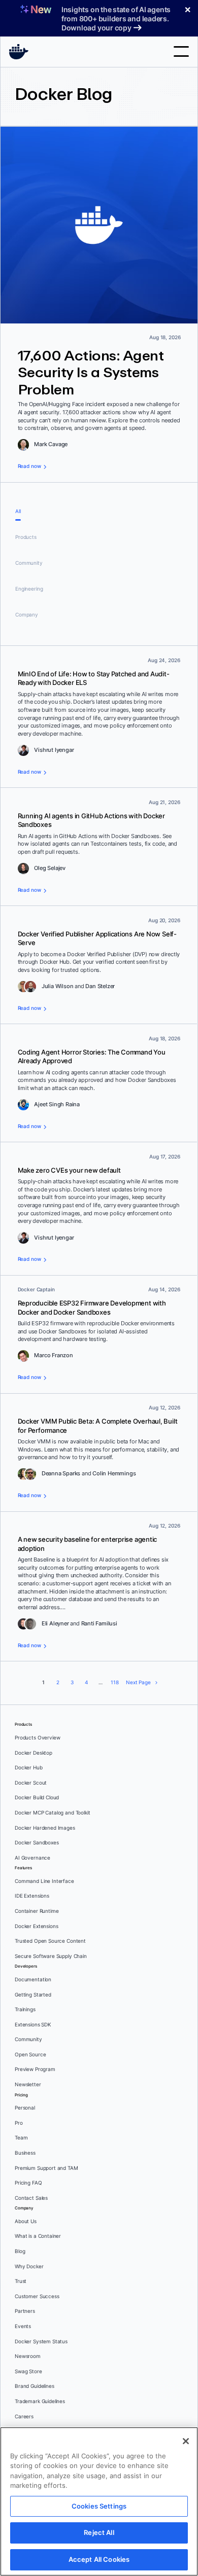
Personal (25, 2108)
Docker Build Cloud (37, 1798)
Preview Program (35, 2069)
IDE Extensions (32, 1896)
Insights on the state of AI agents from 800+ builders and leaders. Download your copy (116, 19)
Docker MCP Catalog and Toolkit (53, 1813)
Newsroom (28, 2356)
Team (21, 2138)
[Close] (186, 2441)
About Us (26, 2221)
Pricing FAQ (28, 2183)
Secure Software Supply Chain (51, 1956)
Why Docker (29, 2266)
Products (26, 537)
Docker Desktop (34, 1753)
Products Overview (37, 1738)
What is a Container (38, 2236)
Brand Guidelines (35, 2386)
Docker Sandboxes (37, 1843)
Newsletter (28, 2084)
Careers (24, 2417)
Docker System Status (41, 2342)
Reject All (99, 2532)
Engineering (29, 589)
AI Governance (32, 1858)
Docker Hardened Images (45, 1828)
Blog (20, 2251)
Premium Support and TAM (46, 2168)
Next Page (138, 1682)
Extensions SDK (33, 2025)
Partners (25, 2311)
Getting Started (33, 1995)
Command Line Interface (44, 1881)
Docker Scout (31, 1783)
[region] (99, 2501)
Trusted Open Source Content (50, 1941)
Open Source (30, 2055)
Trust (21, 2281)
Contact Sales (31, 2198)
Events (23, 2326)
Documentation (33, 1980)
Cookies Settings (99, 2506)
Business (25, 2153)
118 (115, 1682)
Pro (19, 2123)
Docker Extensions (36, 1926)
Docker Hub (29, 1768)
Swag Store (28, 2371)
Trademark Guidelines (40, 2401)
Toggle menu (181, 51)
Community (29, 563)
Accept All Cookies (99, 2559)
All (18, 511)
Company (27, 615)
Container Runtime (37, 1911)
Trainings (25, 2009)
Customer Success (37, 2296)
